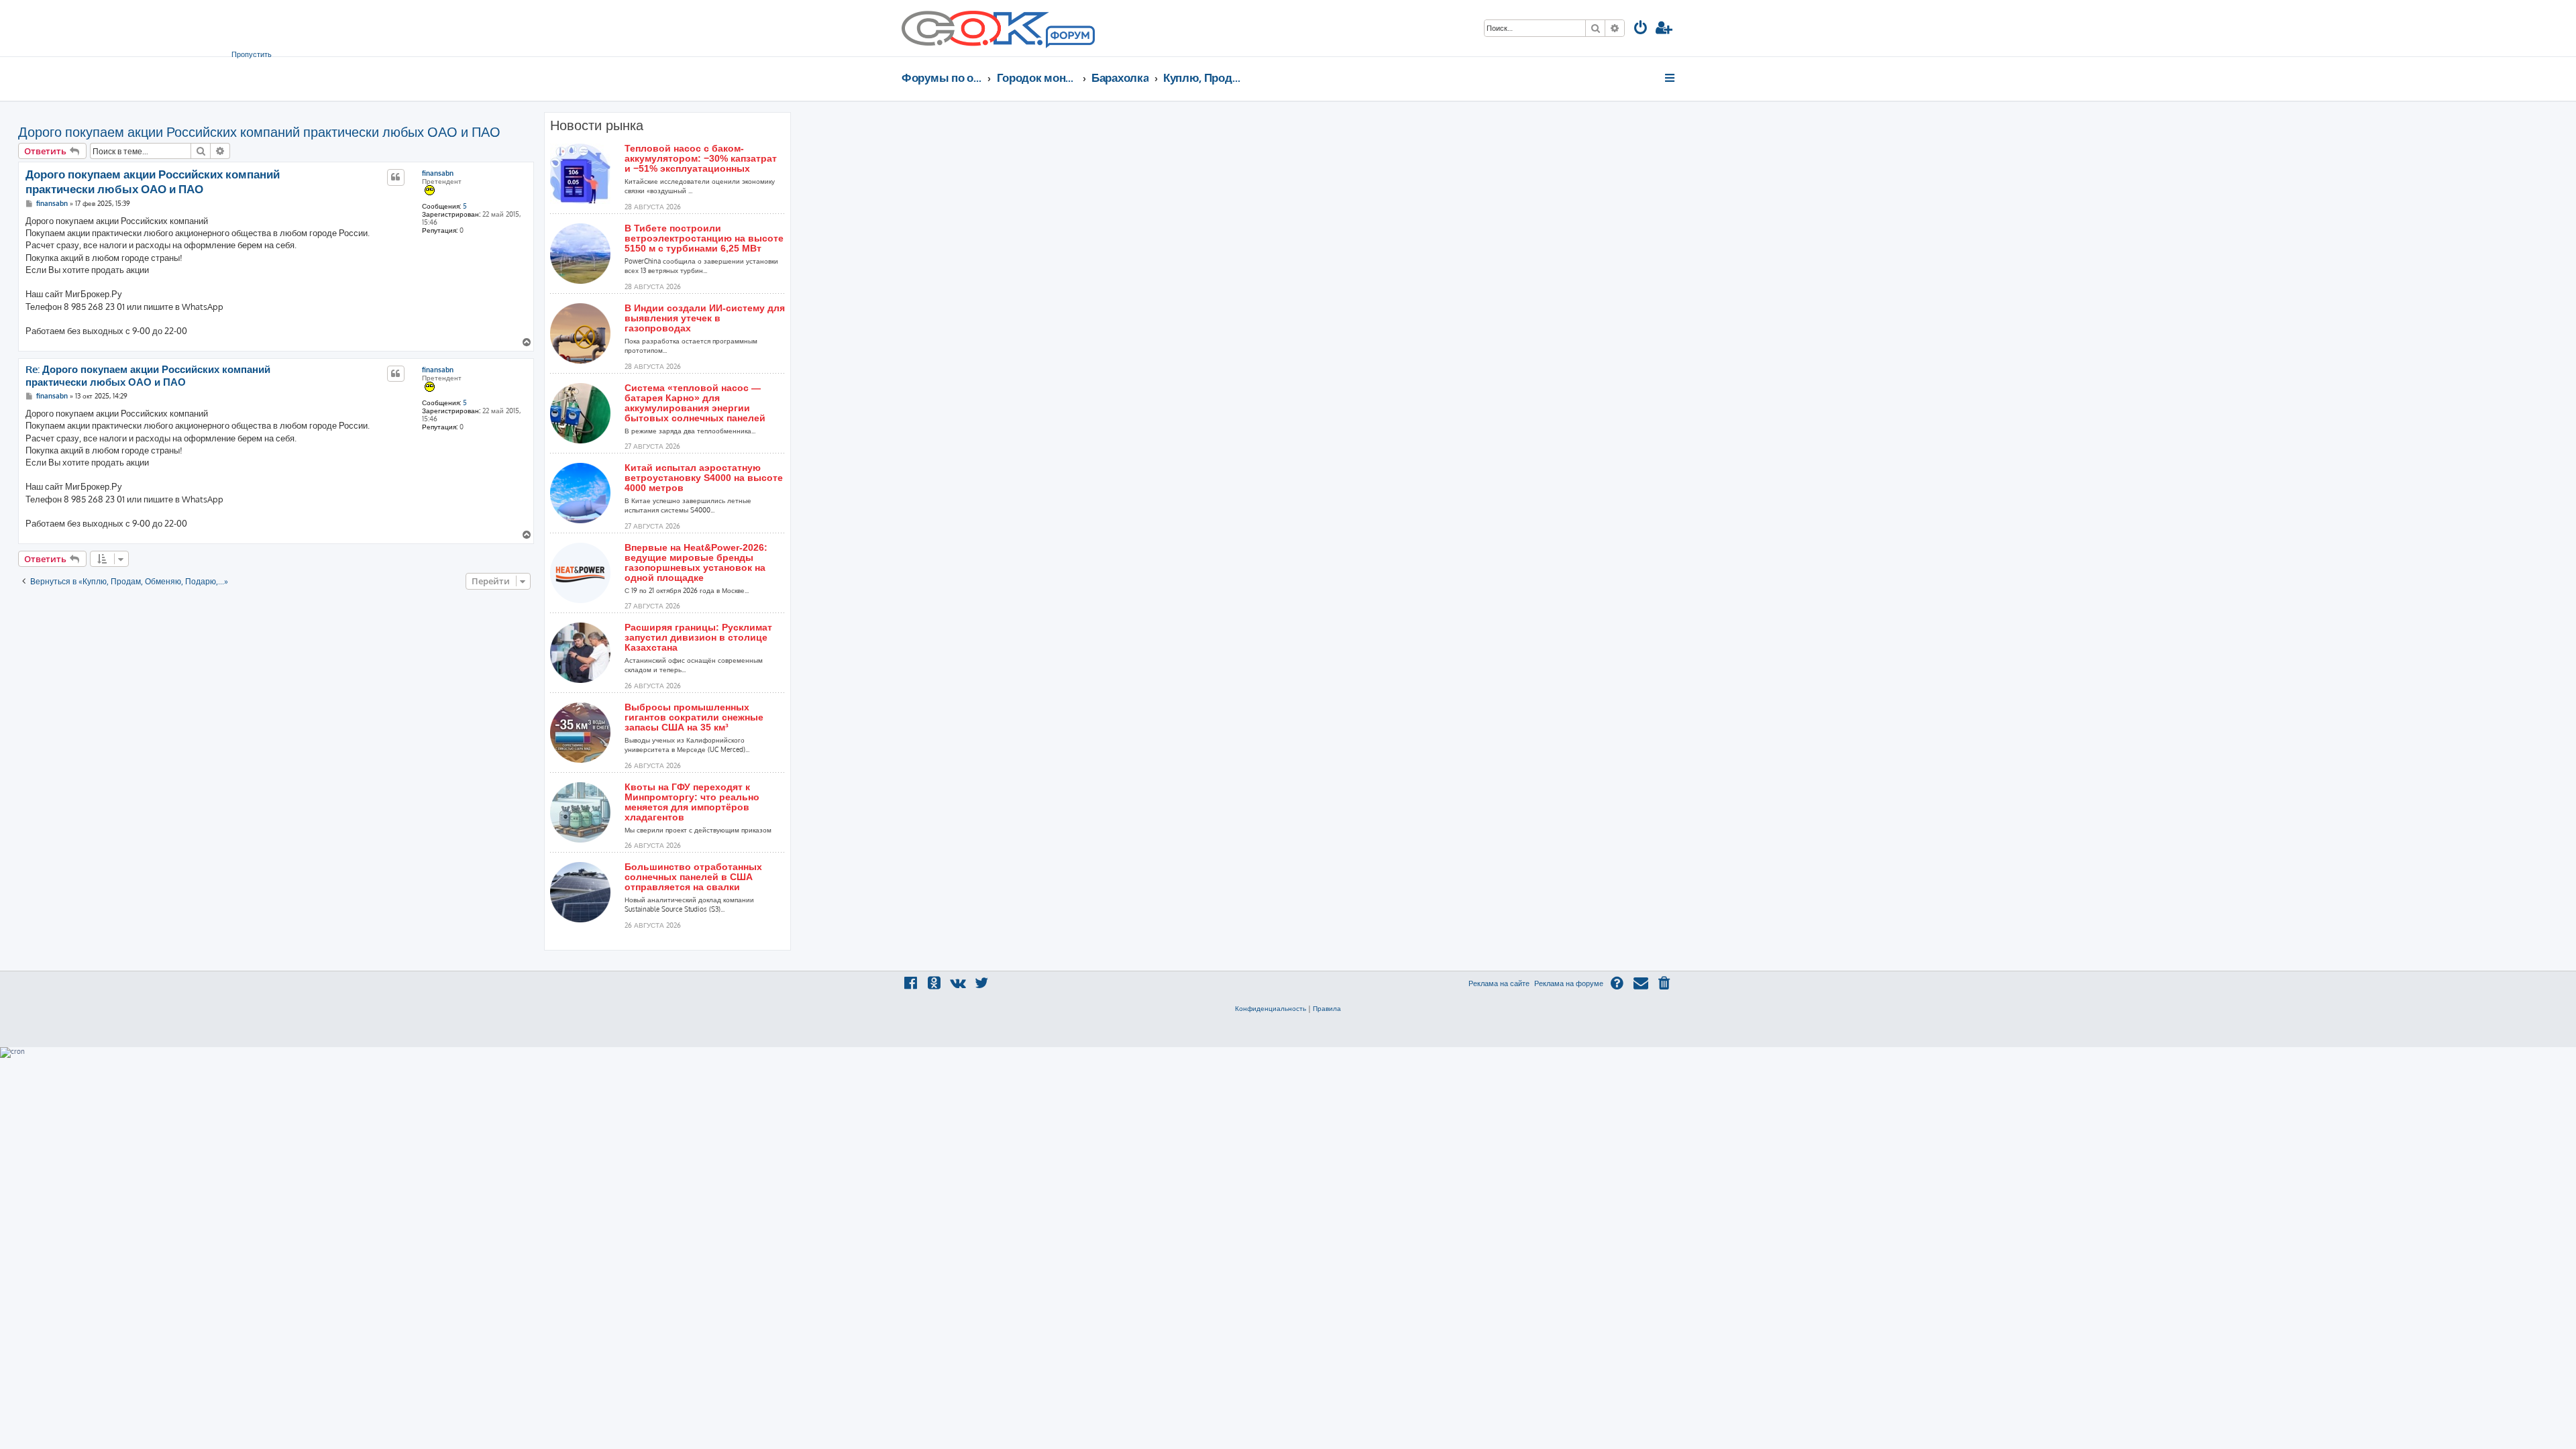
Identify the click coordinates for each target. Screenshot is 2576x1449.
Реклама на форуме (1569, 983)
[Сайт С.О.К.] (998, 28)
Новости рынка (597, 125)
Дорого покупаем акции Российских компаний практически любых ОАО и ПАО (259, 131)
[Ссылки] (1671, 78)
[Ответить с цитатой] (396, 177)
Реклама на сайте (1499, 983)
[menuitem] (1641, 29)
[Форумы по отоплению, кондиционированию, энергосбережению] (1069, 38)
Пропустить (252, 54)
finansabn (438, 173)
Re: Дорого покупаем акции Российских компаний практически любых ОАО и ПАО (148, 376)
